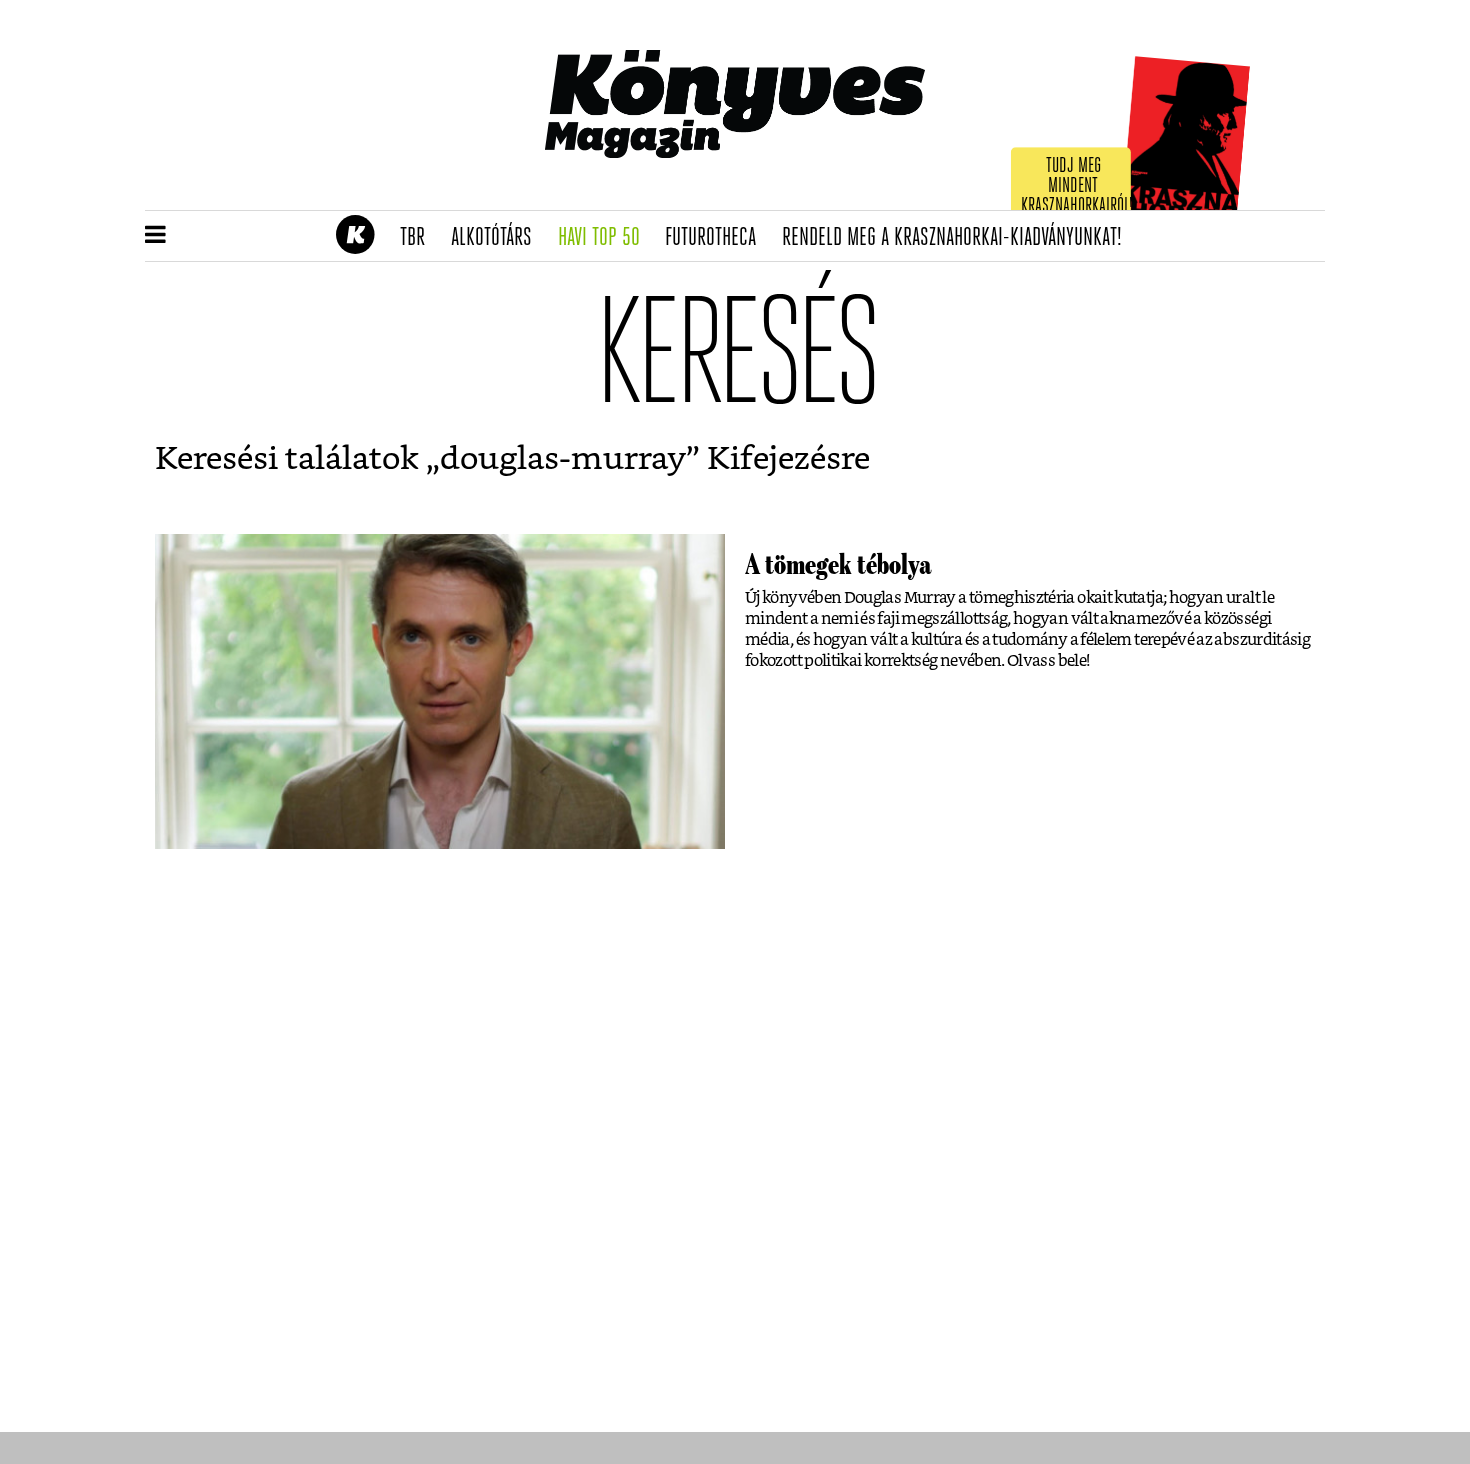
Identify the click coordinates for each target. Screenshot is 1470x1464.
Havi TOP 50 (605, 238)
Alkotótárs (498, 238)
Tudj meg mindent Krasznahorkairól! (1077, 186)
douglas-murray (563, 459)
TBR (419, 238)
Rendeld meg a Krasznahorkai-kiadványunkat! (958, 238)
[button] (155, 236)
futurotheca (717, 238)
